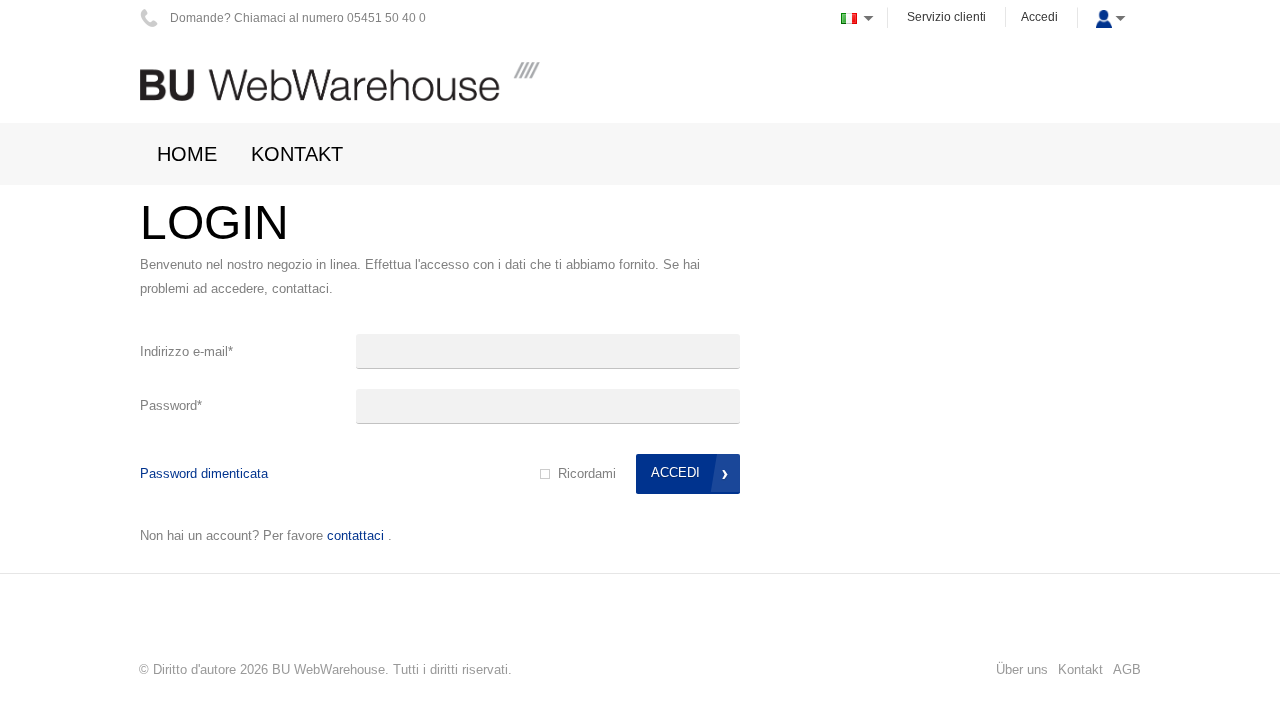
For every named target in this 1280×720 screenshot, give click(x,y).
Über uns (1022, 669)
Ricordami (587, 473)
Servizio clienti (946, 17)
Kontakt (1080, 669)
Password (171, 405)
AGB (1127, 669)
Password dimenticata (204, 473)
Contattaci (355, 535)
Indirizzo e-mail (186, 351)
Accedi (1039, 17)
